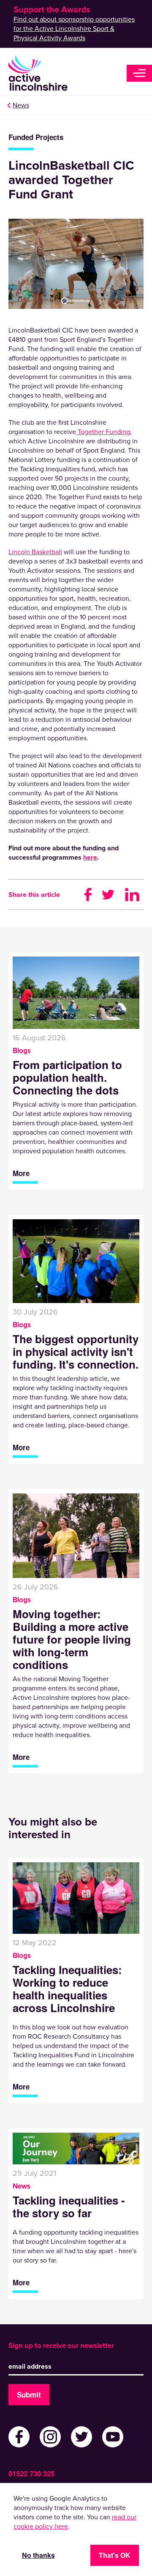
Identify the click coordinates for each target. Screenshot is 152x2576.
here (90, 858)
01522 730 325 (31, 2473)
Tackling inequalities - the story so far (69, 2207)
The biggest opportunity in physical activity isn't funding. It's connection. (76, 1352)
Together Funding (103, 432)
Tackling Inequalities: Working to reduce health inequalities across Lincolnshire (67, 1989)
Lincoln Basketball (35, 552)
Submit (29, 2395)
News (21, 105)
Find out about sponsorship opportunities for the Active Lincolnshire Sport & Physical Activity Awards (74, 29)
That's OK (115, 2555)
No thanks (38, 2555)
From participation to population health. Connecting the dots (67, 1078)
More (21, 1173)
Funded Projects (36, 137)
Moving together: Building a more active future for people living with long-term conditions (72, 1639)
